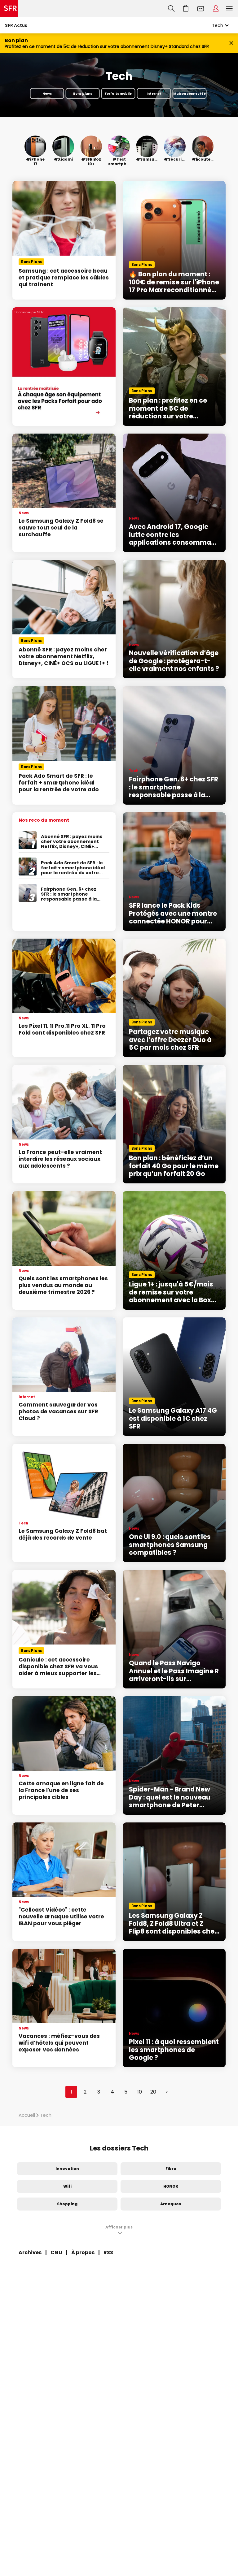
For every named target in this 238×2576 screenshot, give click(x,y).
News (47, 93)
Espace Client (216, 9)
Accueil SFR (9, 9)
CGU (56, 2252)
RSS (108, 2252)
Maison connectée (190, 93)
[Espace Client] (216, 9)
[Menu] (231, 9)
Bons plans (83, 93)
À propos (83, 2252)
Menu (229, 9)
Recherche (171, 9)
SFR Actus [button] (16, 25)
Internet (154, 93)
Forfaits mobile (118, 93)
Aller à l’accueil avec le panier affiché (186, 9)
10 (140, 2092)
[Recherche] (171, 9)
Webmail (201, 9)
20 (153, 2092)
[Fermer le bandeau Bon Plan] (231, 43)
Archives (30, 2252)
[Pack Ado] (64, 367)
